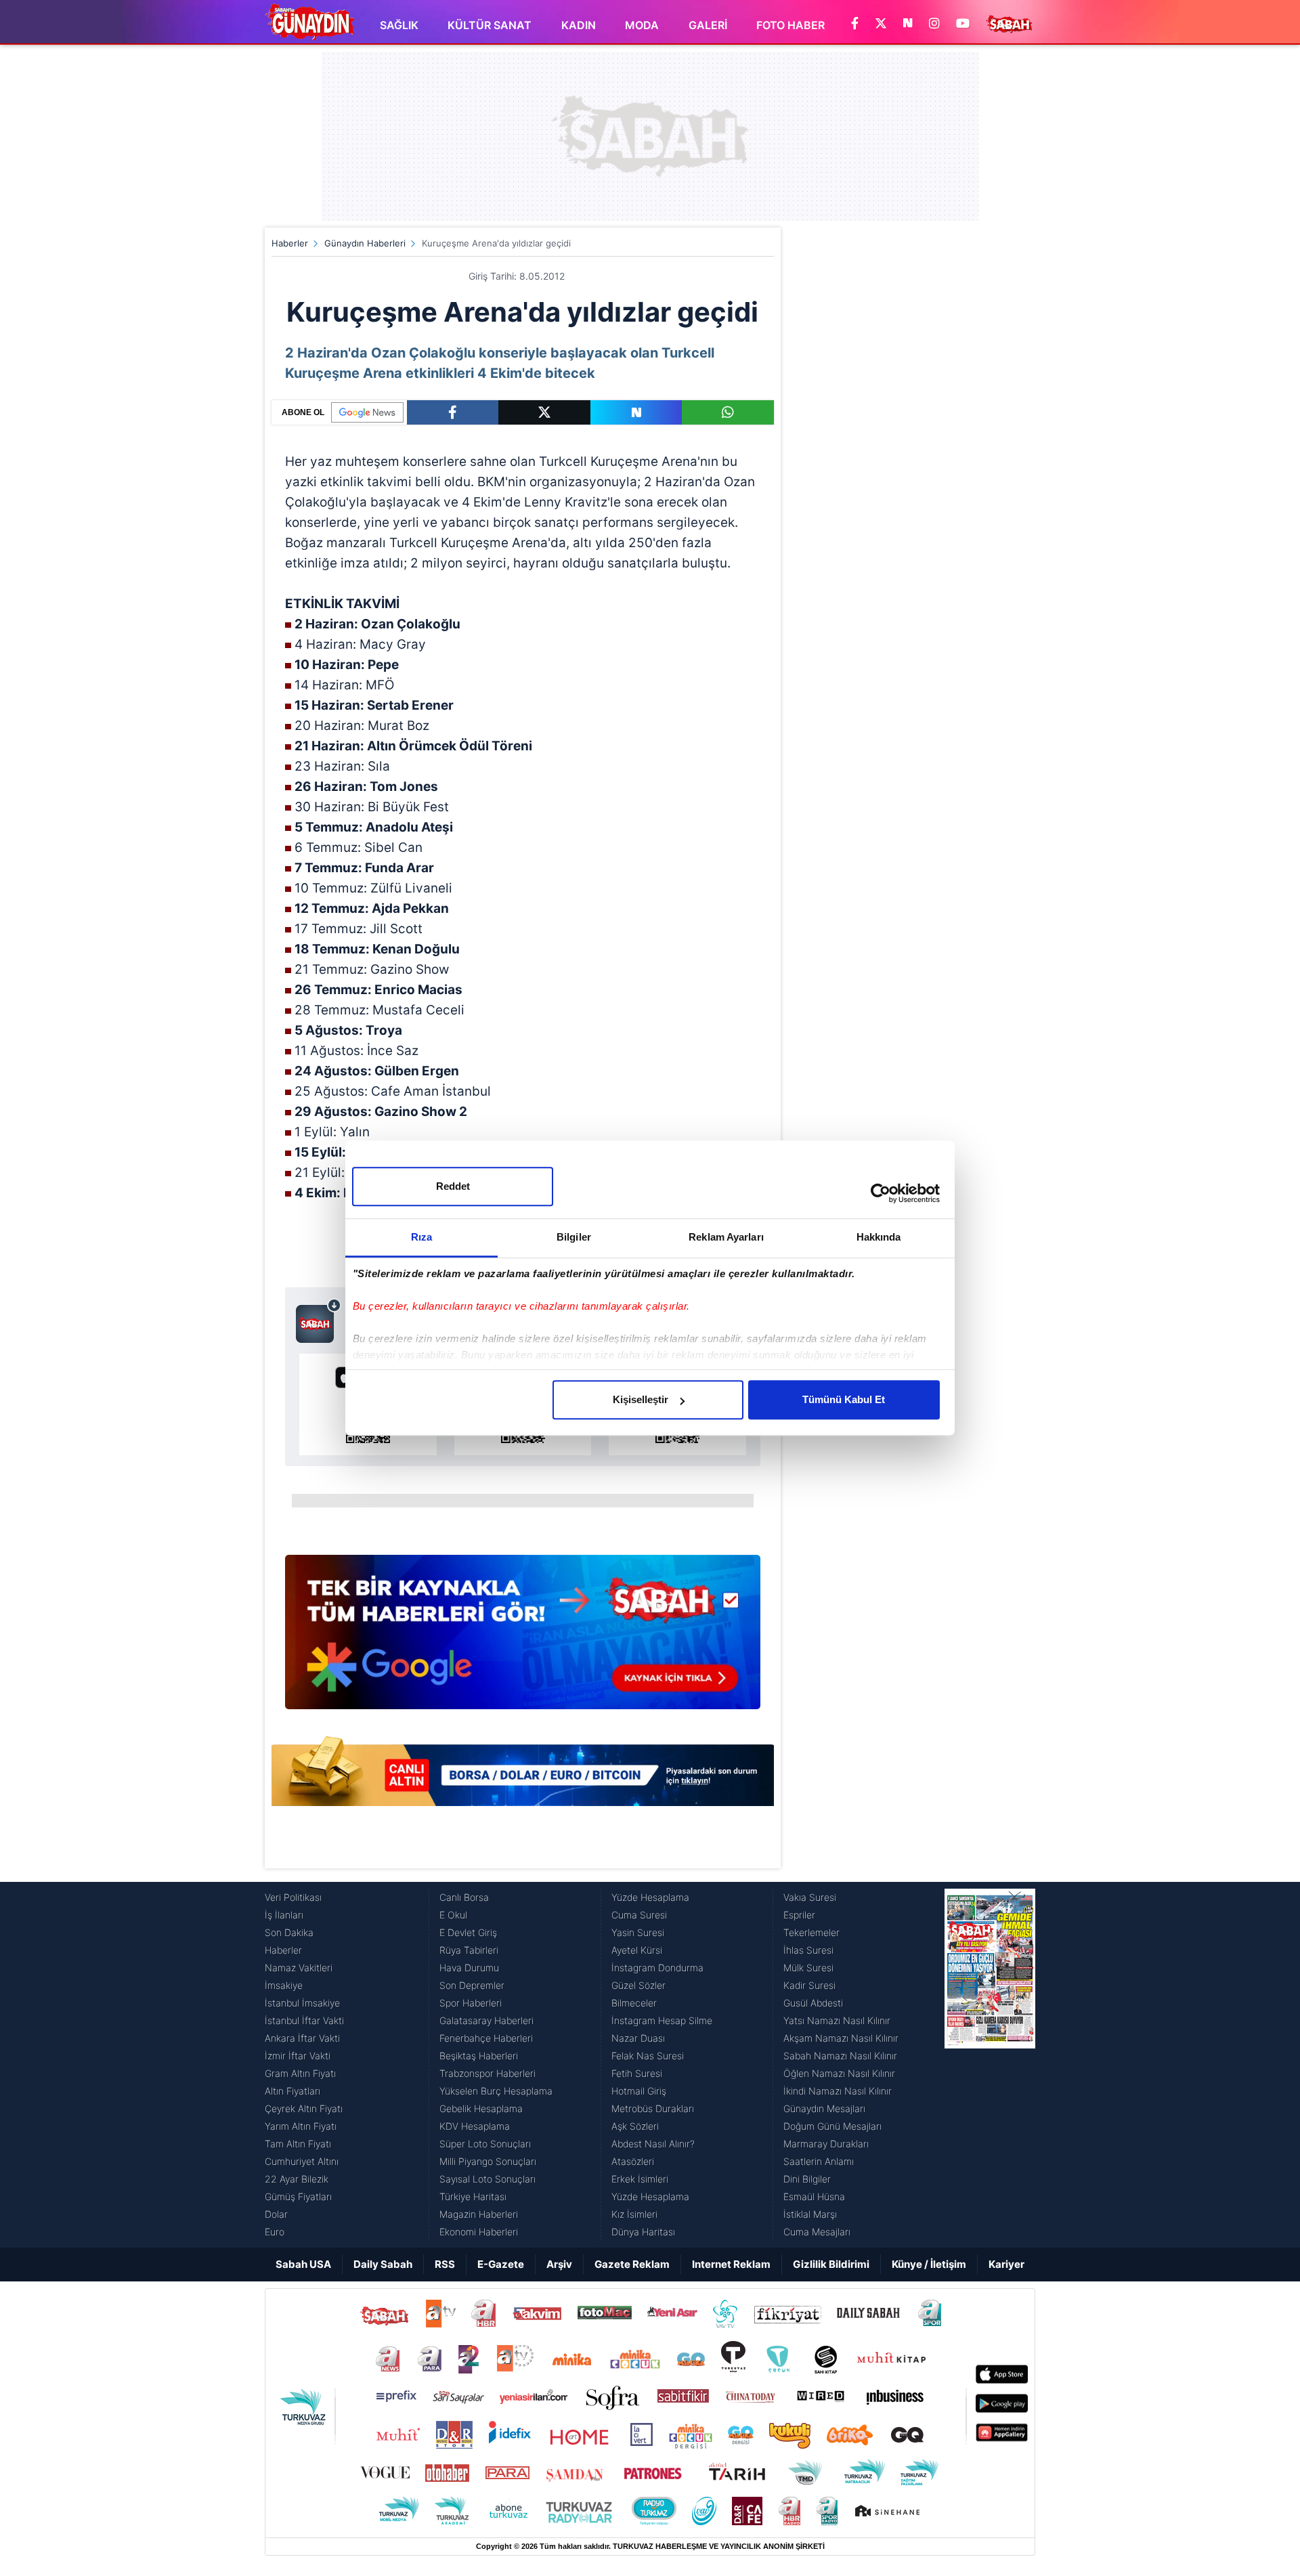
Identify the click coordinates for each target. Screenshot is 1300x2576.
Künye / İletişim (929, 2264)
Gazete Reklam (632, 2264)
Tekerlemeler (811, 1932)
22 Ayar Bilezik (297, 2179)
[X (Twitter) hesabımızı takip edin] (881, 24)
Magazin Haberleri (479, 2214)
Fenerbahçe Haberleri (486, 2038)
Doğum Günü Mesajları (832, 2126)
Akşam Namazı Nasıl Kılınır (841, 2038)
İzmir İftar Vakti (298, 2056)
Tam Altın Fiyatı (298, 2144)
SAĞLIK (399, 25)
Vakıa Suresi (810, 1897)
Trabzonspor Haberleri (487, 2073)
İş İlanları (284, 1915)
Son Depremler (472, 1985)
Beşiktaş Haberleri (479, 2056)
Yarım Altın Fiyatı (301, 2126)
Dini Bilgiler (807, 2179)
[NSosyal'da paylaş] (636, 412)
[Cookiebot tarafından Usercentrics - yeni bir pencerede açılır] (881, 1193)
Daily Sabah (383, 2264)
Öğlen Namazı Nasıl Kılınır (839, 2073)
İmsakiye (284, 1985)
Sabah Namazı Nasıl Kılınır (840, 2056)
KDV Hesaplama (475, 2126)
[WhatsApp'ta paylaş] (728, 412)
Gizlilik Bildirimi (831, 2264)
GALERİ (708, 25)
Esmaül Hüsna (814, 2196)
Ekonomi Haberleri (479, 2232)
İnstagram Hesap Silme (662, 2020)
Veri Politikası (293, 1897)
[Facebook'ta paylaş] (453, 412)
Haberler (290, 243)
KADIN (579, 25)
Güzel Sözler (638, 1985)
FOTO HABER (790, 25)
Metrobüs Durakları (653, 2108)
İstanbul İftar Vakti (304, 2020)
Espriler (799, 1915)
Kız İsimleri (634, 2214)
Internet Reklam (731, 2264)
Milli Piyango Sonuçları (488, 2161)
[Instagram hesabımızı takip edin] (934, 24)
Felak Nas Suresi (648, 2056)
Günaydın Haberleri (365, 243)
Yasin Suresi (638, 1932)
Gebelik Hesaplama (481, 2108)
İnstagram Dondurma (657, 1968)
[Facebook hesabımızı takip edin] (855, 24)
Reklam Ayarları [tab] (726, 1237)
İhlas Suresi (808, 1950)
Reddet (453, 1186)
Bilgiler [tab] (574, 1237)
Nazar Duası (638, 2038)
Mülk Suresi (808, 1968)
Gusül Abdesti (813, 2003)
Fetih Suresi (637, 2073)
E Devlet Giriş (468, 1932)
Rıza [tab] (421, 1237)
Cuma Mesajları (817, 2232)
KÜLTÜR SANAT (490, 25)
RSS (445, 2264)
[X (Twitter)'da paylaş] (544, 412)
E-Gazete (501, 2264)
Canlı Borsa (464, 1897)
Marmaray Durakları (826, 2144)
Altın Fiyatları (292, 2091)
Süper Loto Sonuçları (485, 2144)
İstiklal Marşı (810, 2214)
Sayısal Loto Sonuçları (487, 2179)
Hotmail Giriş (639, 2091)
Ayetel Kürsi (637, 1950)
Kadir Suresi (809, 1985)
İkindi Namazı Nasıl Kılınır (838, 2091)
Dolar (276, 2214)
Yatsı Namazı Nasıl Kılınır (837, 2020)
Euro (275, 2232)
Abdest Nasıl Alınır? (653, 2144)
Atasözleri (633, 2161)
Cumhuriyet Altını (302, 2161)
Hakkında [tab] (879, 1237)
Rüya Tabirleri (469, 1950)
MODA (642, 25)
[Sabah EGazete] (990, 2065)
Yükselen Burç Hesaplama (496, 2091)
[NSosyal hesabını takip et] (908, 24)
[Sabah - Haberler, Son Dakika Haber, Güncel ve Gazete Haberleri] (310, 22)
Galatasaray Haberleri (486, 2020)
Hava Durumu (469, 1968)
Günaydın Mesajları (824, 2108)
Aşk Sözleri (635, 2126)
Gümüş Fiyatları (298, 2196)
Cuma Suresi (639, 1915)
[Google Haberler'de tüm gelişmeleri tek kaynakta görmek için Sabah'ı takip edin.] (523, 1639)
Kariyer (1006, 2264)
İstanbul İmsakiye (302, 2003)
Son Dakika (289, 1932)
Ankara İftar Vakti (302, 2038)
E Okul (453, 1915)
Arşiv (559, 2264)
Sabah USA (303, 2264)
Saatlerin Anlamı (819, 2161)
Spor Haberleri (471, 2003)
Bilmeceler (634, 2003)
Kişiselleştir (641, 1399)
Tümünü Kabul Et (844, 1399)
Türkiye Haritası (473, 2196)
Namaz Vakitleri (299, 1968)
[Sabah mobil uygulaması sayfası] (319, 1321)
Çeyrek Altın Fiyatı (304, 2108)
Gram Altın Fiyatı (300, 2073)
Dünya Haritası (643, 2232)
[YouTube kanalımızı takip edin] (963, 24)
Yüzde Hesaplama (650, 1897)
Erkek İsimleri (640, 2179)
